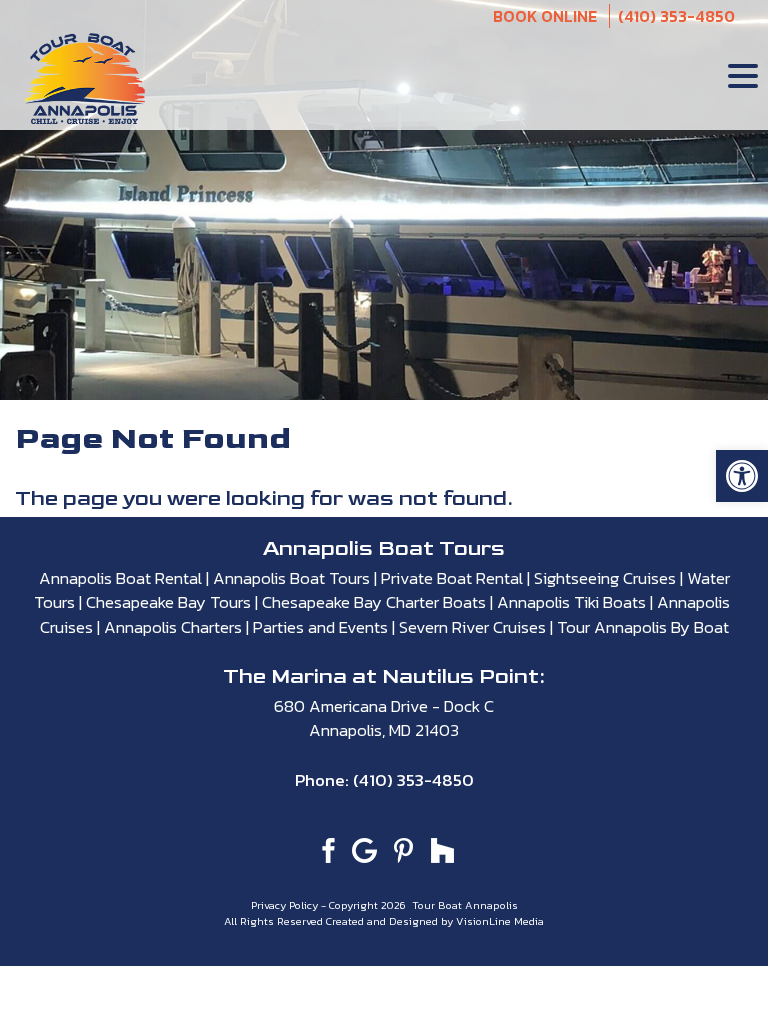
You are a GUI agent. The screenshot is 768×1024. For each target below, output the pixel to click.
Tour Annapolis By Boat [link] (643, 627)
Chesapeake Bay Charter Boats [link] (374, 602)
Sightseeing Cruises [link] (605, 578)
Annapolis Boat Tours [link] (291, 578)
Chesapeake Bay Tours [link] (168, 602)
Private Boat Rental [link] (452, 578)
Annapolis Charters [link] (173, 627)
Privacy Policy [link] (286, 905)
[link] (742, 476)
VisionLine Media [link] (500, 921)
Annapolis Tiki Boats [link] (571, 602)
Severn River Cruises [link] (472, 627)
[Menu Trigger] (743, 75)
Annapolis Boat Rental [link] (120, 578)
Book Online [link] (545, 16)
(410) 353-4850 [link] (676, 16)
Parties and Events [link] (320, 627)
